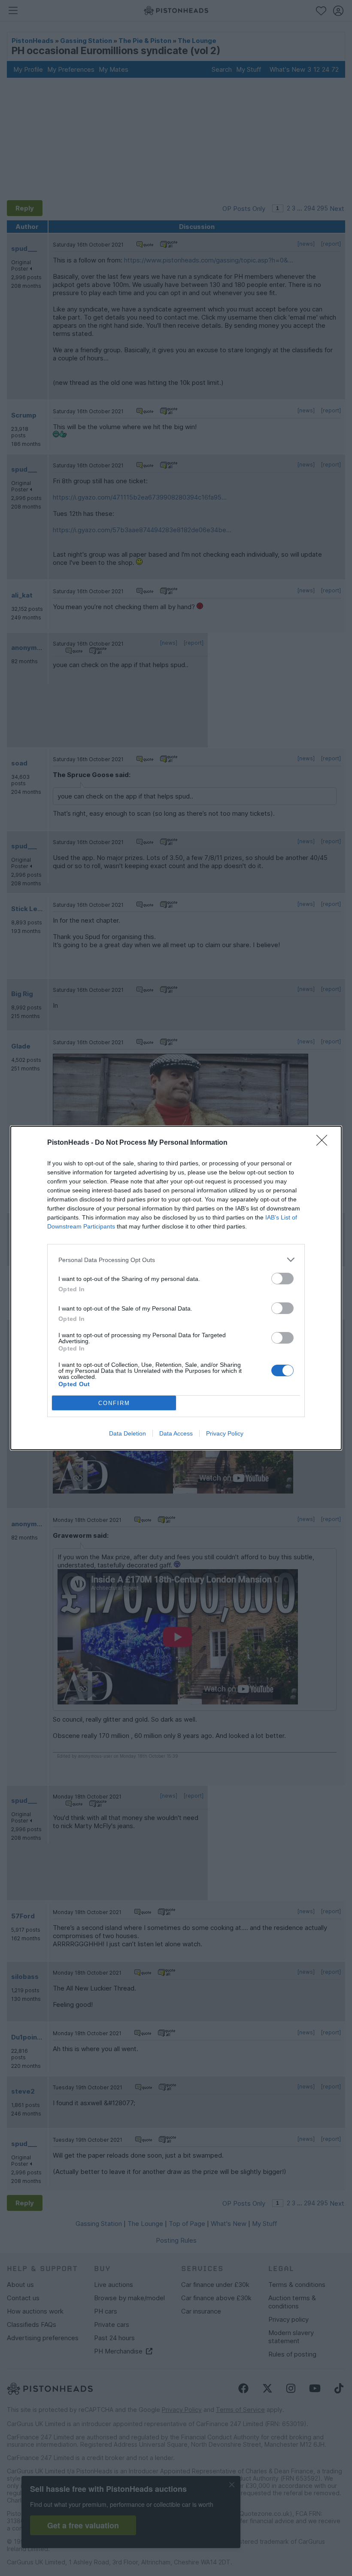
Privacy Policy (225, 1433)
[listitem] (176, 1260)
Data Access (176, 1433)
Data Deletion (127, 1433)
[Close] (325, 1143)
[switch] (282, 1279)
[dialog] (176, 1288)
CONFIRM (114, 1403)
